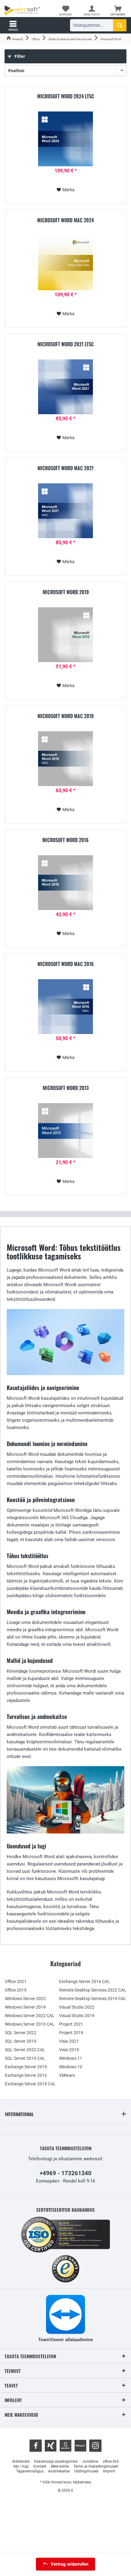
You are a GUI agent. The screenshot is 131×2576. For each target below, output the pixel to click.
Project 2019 (71, 2033)
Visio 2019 (69, 2050)
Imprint (109, 2471)
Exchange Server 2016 (26, 2075)
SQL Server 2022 (21, 2033)
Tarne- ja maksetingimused (96, 2466)
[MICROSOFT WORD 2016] (65, 883)
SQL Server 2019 (21, 2041)
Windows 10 (71, 2067)
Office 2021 (16, 1981)
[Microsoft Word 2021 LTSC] (65, 387)
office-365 (111, 2461)
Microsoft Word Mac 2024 (65, 221)
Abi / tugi (21, 2466)
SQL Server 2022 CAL (25, 2050)
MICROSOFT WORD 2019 (66, 592)
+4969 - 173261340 (65, 2173)
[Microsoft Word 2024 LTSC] (65, 139)
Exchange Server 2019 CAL (30, 2084)
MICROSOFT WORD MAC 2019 (65, 716)
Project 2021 (71, 2024)
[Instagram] (95, 2446)
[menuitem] (118, 11)
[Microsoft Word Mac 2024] (65, 263)
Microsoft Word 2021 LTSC (66, 344)
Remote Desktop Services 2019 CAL (93, 1999)
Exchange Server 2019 (26, 2067)
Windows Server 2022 (25, 1999)
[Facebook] (36, 2446)
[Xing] (51, 2446)
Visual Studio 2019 (77, 2016)
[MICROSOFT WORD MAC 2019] (65, 759)
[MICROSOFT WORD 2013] (65, 1131)
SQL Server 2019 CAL (25, 2058)
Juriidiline (90, 2461)
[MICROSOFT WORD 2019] (65, 635)
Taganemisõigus (30, 2471)
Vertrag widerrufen (69, 2564)
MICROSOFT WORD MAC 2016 (66, 964)
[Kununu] (80, 2446)
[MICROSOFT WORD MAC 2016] (65, 1007)
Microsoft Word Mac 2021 (65, 468)
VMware (67, 2075)
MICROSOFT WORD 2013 (66, 1088)
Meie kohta (60, 2466)
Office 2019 (16, 1990)
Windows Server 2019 (25, 2007)
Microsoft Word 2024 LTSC (66, 97)
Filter (19, 56)
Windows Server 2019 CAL (30, 2024)
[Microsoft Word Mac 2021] (65, 511)
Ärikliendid (21, 2461)
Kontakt (40, 2466)
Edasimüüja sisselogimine (56, 2461)
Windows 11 (71, 2058)
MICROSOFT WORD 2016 (65, 840)
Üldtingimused (86, 2471)
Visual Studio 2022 (77, 2007)
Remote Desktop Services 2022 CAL (93, 1990)
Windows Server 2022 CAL (30, 2016)
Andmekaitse (59, 2471)
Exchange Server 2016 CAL (85, 1981)
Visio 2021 (69, 2041)
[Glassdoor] (65, 2446)
